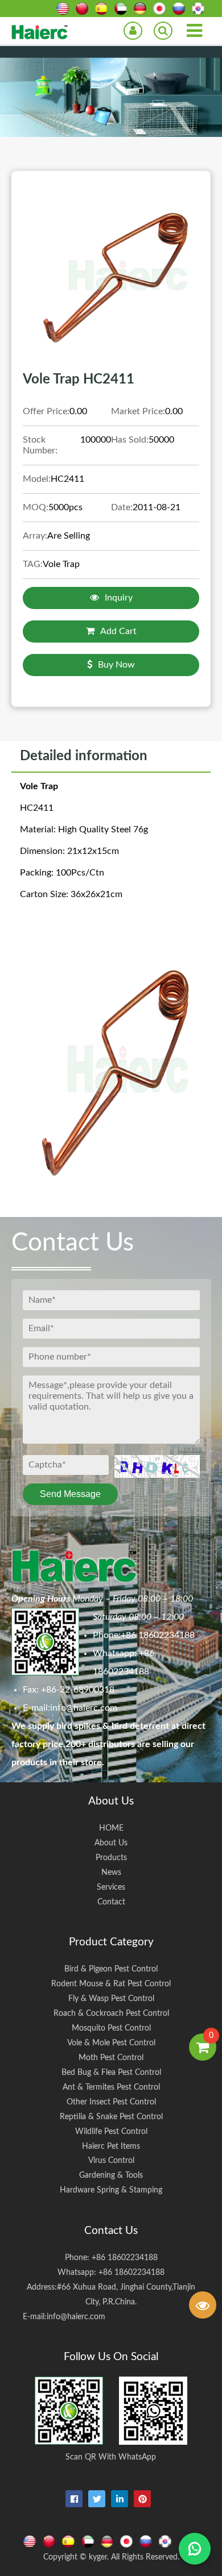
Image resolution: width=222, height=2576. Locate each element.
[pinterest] (142, 2499)
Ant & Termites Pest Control (111, 2087)
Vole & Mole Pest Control (111, 2043)
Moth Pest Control (111, 2058)
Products (111, 1858)
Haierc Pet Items (111, 2146)
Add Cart (118, 631)
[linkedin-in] (120, 2499)
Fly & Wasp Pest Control (111, 1998)
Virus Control (111, 2160)
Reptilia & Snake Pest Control (111, 2117)
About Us (111, 1843)
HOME (111, 1828)
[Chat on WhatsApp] (195, 2549)
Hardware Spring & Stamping (111, 2190)
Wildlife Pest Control (111, 2131)
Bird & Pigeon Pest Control (111, 1969)
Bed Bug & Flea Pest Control (111, 2072)
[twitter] (97, 2499)
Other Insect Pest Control (111, 2102)
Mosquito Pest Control (111, 2028)
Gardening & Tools (111, 2175)
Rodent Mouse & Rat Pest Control (111, 1984)
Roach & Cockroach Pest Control (111, 2013)
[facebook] (74, 2499)
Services (111, 1887)
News (111, 1872)
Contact (111, 1902)
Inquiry (119, 598)
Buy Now (116, 665)
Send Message (70, 1494)
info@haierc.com (84, 1708)
